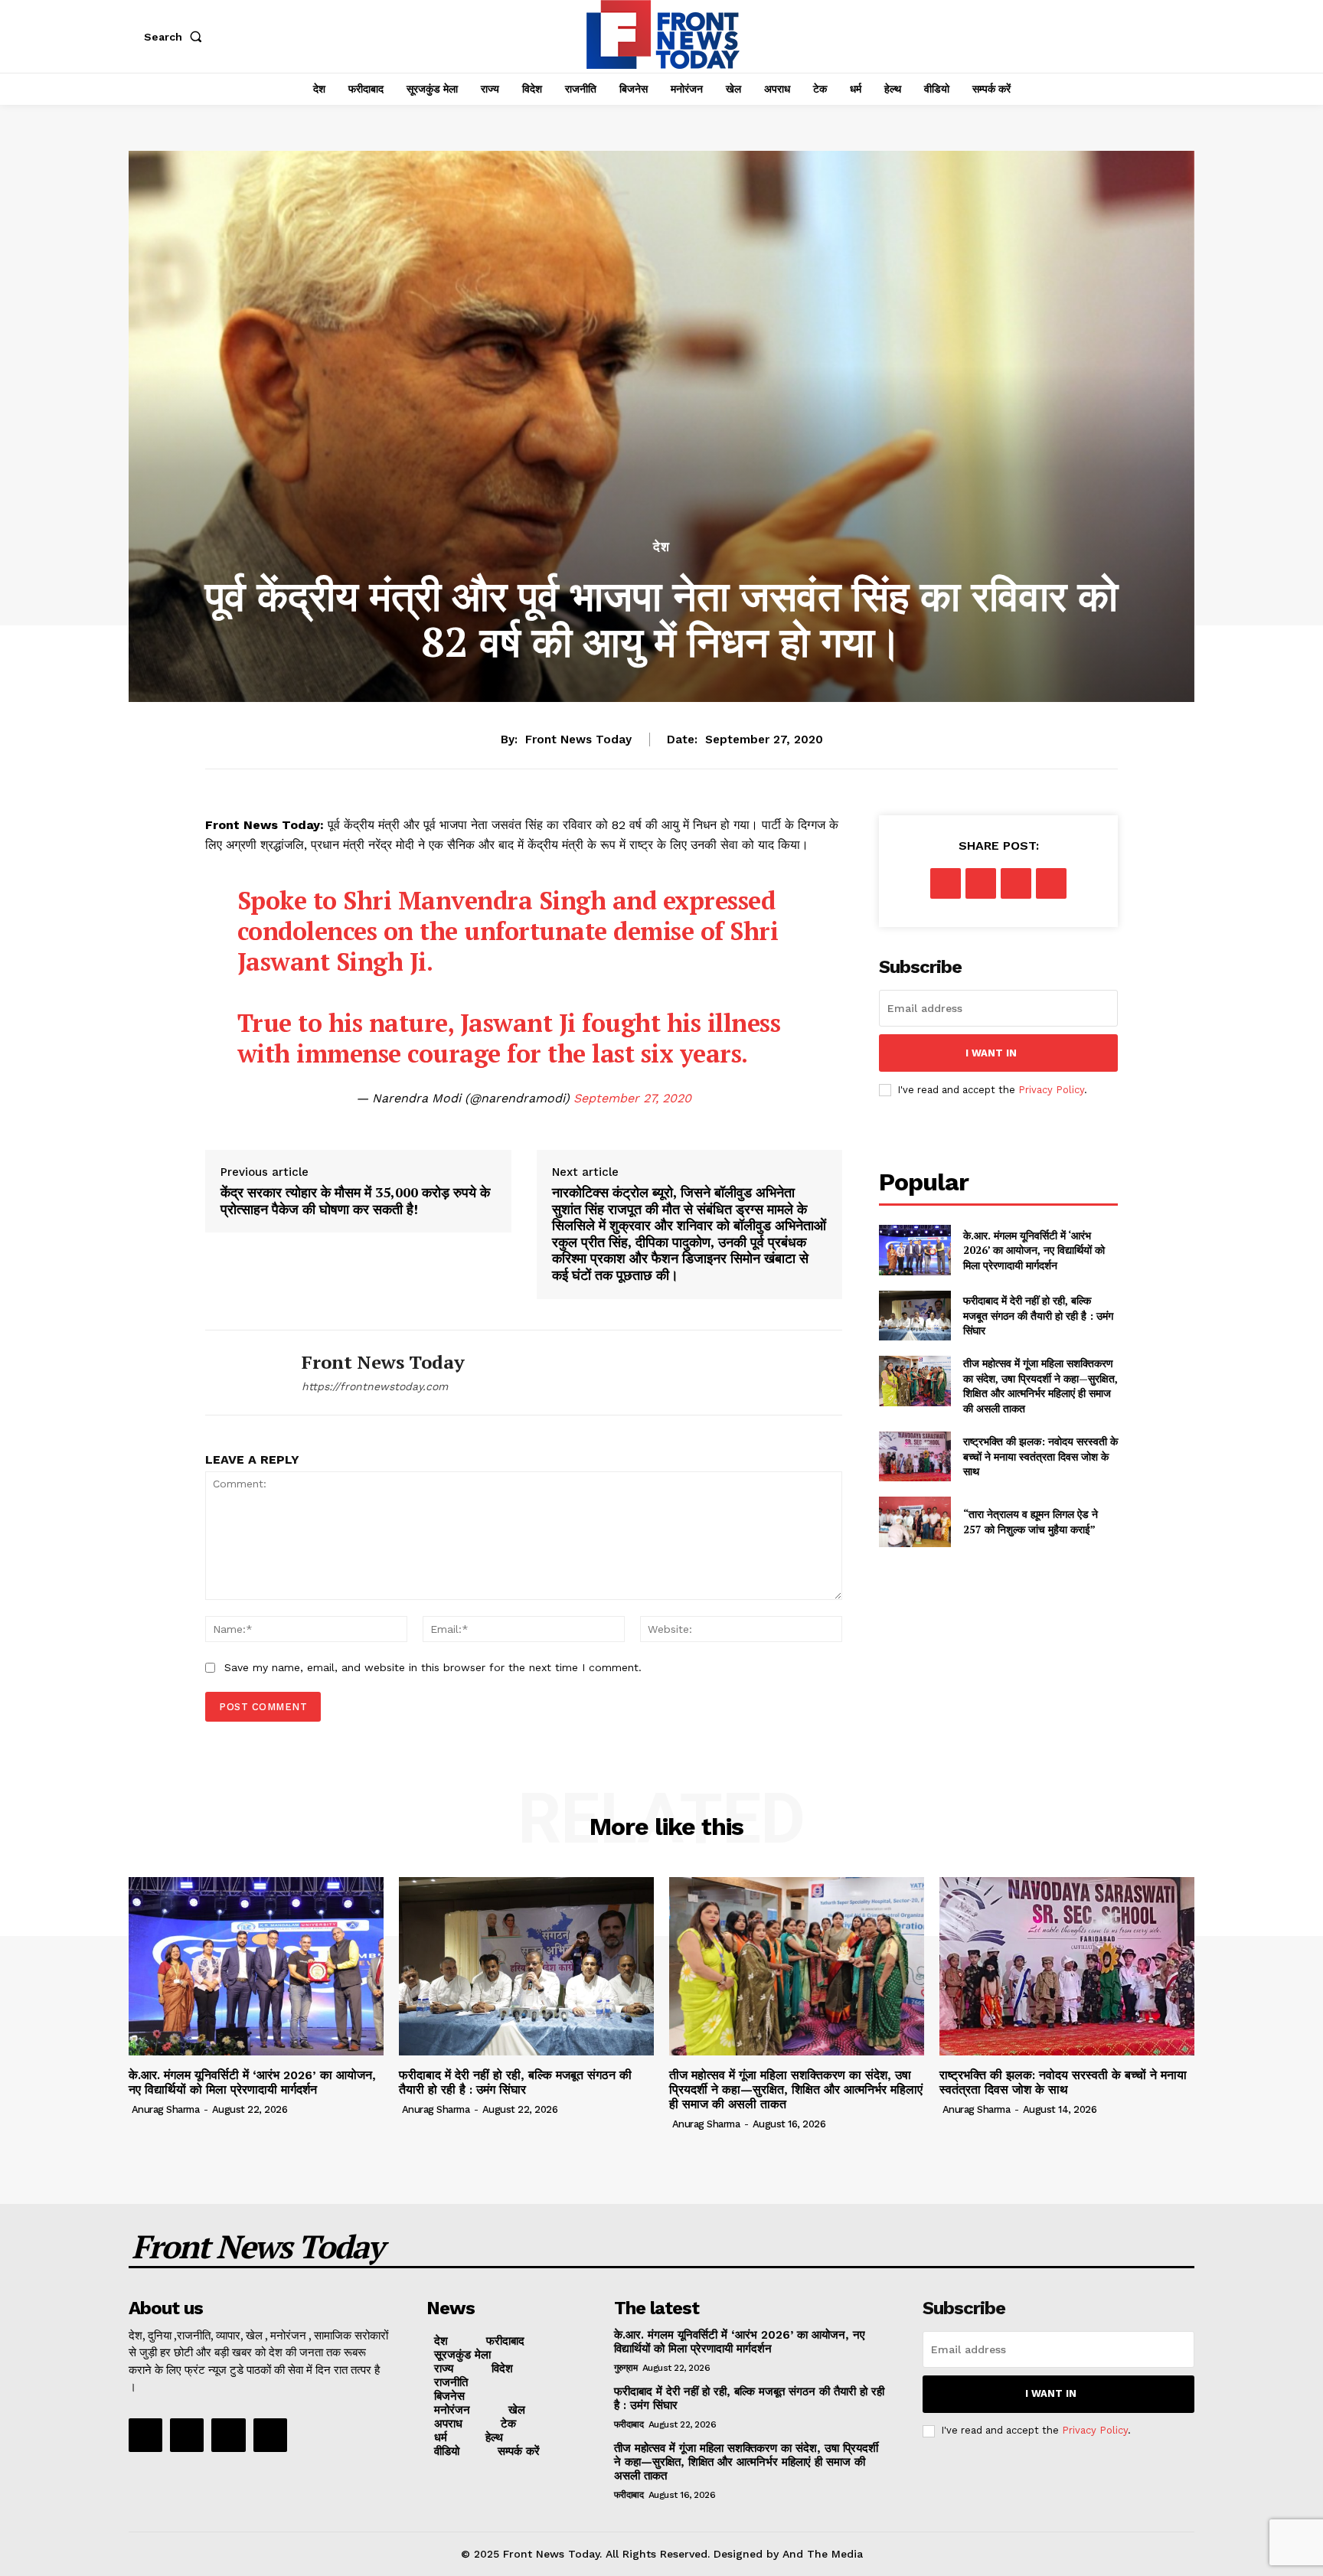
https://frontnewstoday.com (375, 1386)
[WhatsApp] (1051, 883)
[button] (176, 37)
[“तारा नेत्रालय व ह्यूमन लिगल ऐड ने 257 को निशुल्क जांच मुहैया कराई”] (915, 1521)
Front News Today (578, 739)
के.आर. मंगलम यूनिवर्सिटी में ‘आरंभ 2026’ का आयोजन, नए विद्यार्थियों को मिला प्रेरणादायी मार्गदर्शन (1034, 1250)
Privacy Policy (1051, 1090)
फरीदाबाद (629, 2424)
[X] (981, 883)
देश (661, 547)
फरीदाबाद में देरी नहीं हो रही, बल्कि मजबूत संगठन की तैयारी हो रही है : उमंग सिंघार (1038, 1315)
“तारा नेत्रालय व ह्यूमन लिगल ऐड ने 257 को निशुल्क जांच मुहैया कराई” (1031, 1521)
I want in (991, 1053)
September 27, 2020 (632, 1098)
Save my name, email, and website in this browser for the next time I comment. (433, 1667)
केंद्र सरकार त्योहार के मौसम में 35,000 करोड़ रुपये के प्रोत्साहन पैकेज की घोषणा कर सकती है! (355, 1201)
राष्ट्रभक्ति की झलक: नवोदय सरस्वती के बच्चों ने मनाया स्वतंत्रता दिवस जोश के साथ (1040, 1456)
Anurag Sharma (166, 2109)
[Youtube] (270, 2435)
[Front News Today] (242, 1373)
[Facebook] (946, 883)
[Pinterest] (1016, 883)
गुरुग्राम (626, 2368)
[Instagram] (187, 2435)
